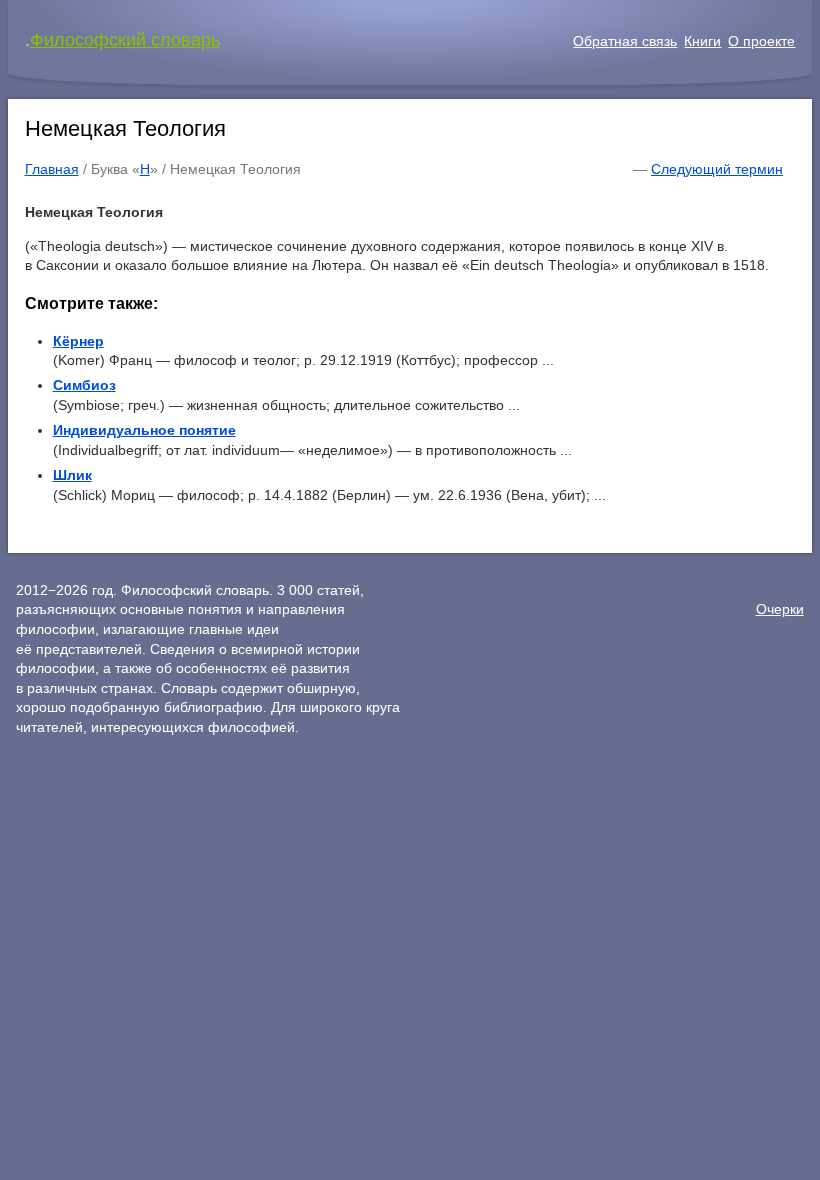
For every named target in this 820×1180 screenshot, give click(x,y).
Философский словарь (125, 40)
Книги (702, 41)
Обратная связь (625, 41)
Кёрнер (78, 341)
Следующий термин (717, 169)
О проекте (761, 41)
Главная (52, 169)
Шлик (72, 475)
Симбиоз (84, 385)
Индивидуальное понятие (144, 430)
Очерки (780, 609)
